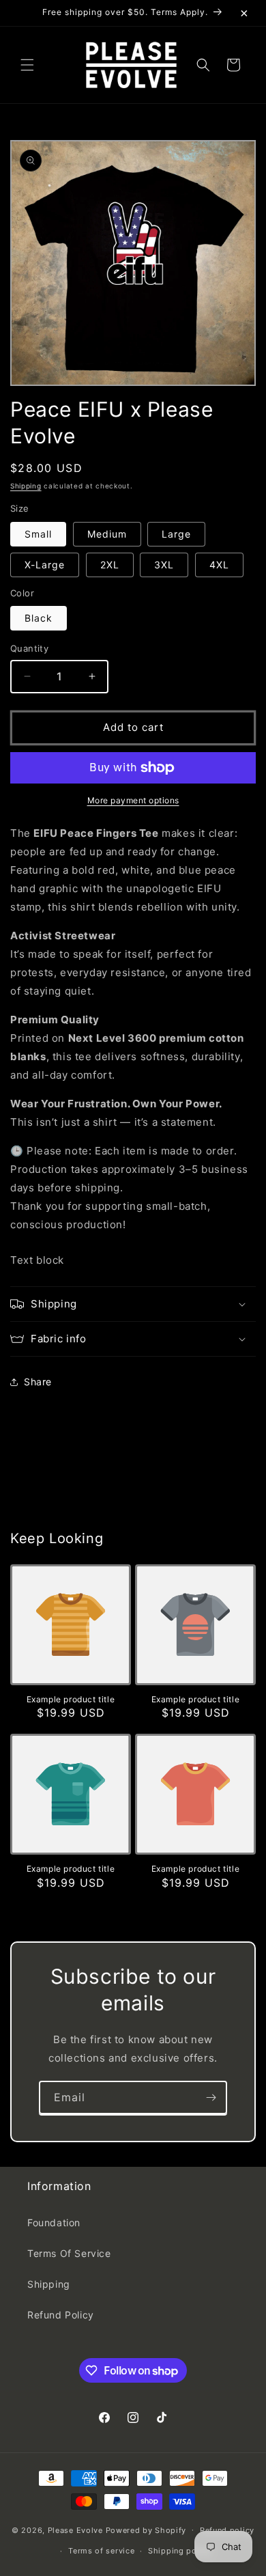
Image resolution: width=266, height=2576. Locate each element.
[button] (27, 65)
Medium (107, 534)
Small (38, 534)
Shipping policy (180, 2551)
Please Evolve (75, 2530)
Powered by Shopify (146, 2530)
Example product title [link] (71, 1699)
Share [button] (38, 1382)
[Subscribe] (211, 2097)
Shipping (26, 486)
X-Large (45, 565)
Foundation (54, 2222)
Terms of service (101, 2551)
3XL (164, 565)
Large (176, 534)
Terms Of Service (69, 2253)
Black (39, 618)
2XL (110, 565)
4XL (219, 565)
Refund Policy (61, 2315)
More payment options (133, 800)
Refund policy (227, 2530)
